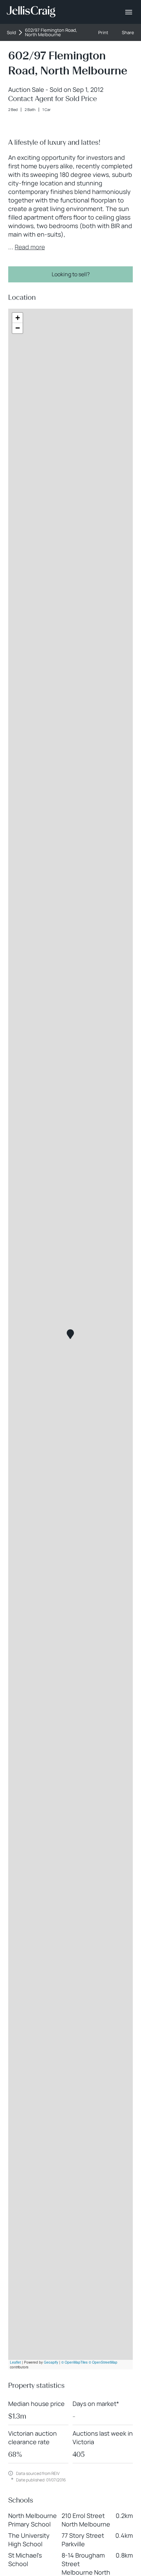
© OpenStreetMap (103, 2362)
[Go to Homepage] (31, 12)
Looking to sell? (71, 274)
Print (103, 33)
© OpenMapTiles (74, 2362)
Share (128, 33)
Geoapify (51, 2362)
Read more (30, 247)
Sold (11, 33)
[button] (70, 1334)
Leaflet (15, 2362)
